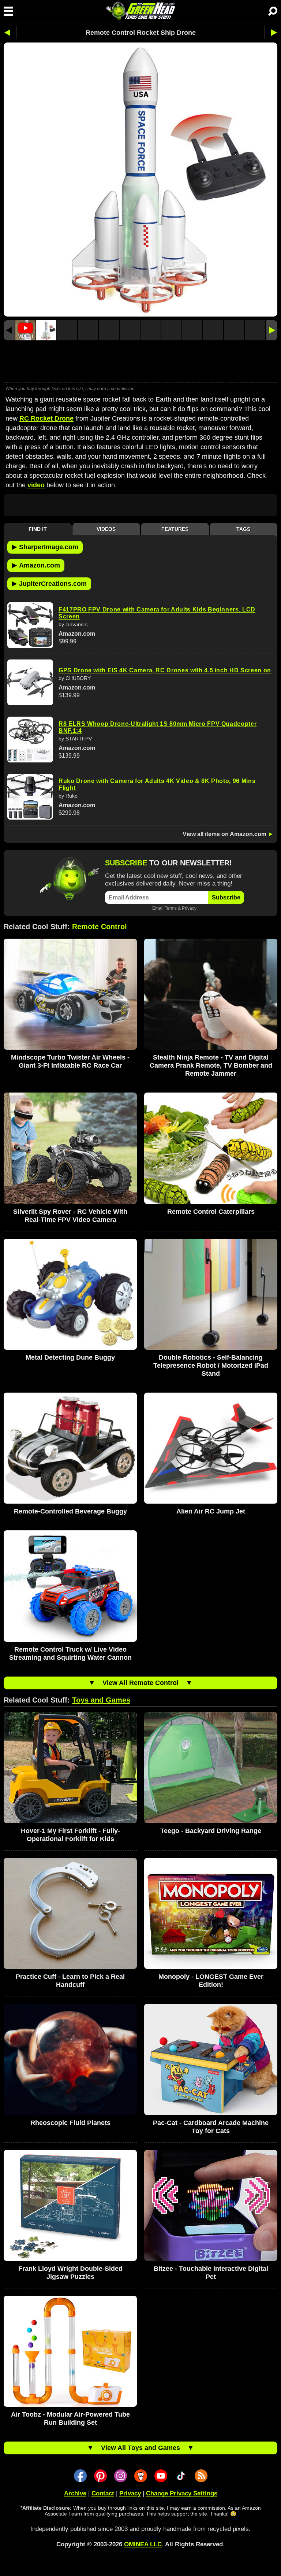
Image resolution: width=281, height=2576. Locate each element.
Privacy (189, 908)
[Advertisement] (140, 362)
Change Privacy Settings (182, 2493)
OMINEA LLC (143, 2544)
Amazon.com (36, 565)
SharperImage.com (45, 547)
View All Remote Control (140, 1683)
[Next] (272, 330)
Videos (106, 529)
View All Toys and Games (140, 2448)
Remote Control (100, 927)
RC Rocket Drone (46, 418)
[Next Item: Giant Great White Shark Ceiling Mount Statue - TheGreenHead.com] (271, 32)
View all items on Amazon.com (224, 834)
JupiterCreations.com (49, 583)
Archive (75, 2493)
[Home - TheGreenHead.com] (140, 11)
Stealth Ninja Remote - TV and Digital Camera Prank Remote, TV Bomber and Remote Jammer (211, 1065)
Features (175, 529)
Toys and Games (101, 1700)
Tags (243, 529)
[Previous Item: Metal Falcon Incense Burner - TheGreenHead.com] (10, 32)
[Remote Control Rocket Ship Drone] (46, 330)
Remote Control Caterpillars (211, 1212)
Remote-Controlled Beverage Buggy (70, 1511)
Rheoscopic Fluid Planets (70, 2123)
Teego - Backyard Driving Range (211, 1831)
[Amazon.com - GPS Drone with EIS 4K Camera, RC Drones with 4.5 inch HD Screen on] (30, 682)
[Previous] (9, 330)
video (36, 485)
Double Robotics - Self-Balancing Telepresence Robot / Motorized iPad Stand (211, 1365)
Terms (171, 908)
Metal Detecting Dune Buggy (70, 1357)
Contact (103, 2493)
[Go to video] (25, 330)
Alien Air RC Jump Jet (211, 1511)
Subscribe (226, 897)
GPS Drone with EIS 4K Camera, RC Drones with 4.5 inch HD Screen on (165, 670)
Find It (38, 529)
